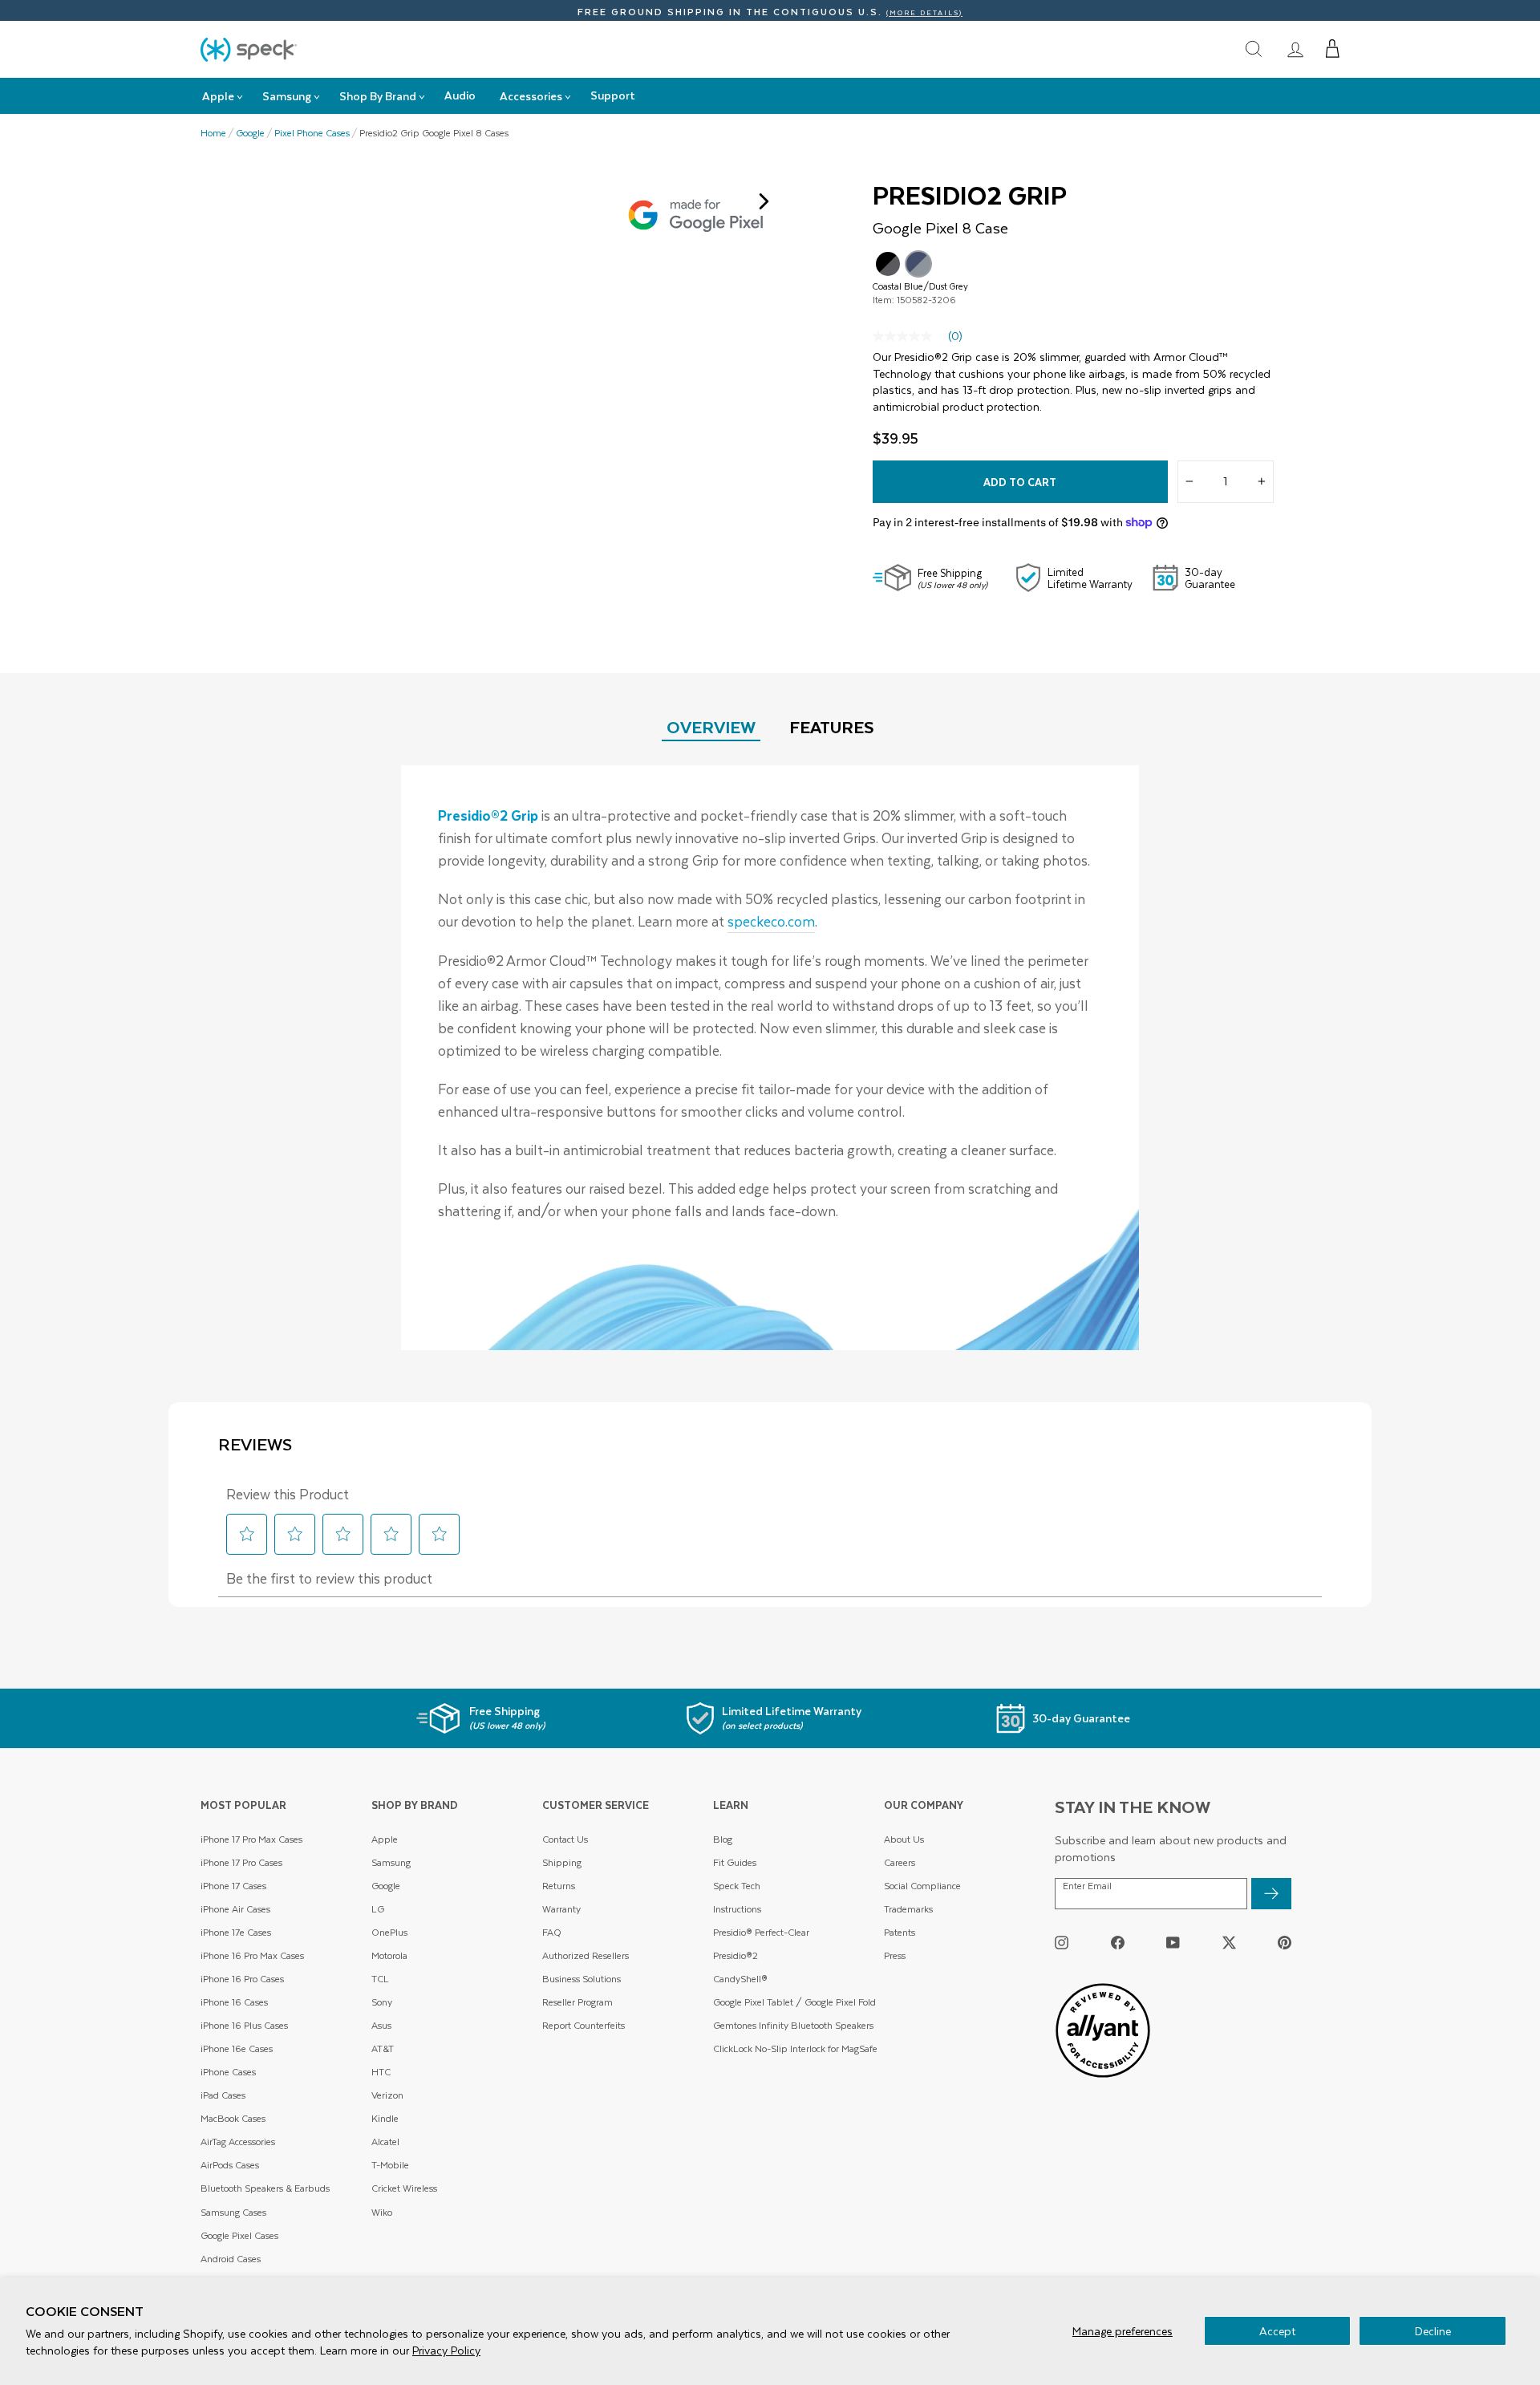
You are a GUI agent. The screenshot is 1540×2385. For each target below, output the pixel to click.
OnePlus (389, 1932)
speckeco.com (771, 921)
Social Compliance (922, 1886)
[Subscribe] (1271, 1894)
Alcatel (385, 2142)
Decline (1433, 2331)
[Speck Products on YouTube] (1173, 1942)
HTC (381, 2072)
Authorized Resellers (586, 1955)
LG (378, 1909)
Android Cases (231, 2259)
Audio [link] (460, 95)
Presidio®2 (736, 1955)
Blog (723, 1839)
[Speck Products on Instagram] (1062, 1942)
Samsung (391, 1862)
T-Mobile (390, 2165)
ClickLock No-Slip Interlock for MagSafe (795, 2048)
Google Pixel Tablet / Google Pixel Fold (794, 2002)
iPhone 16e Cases (237, 2048)
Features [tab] (832, 726)
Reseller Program (577, 2002)
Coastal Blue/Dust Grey (918, 264)
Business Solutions (582, 1979)
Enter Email (1087, 1886)
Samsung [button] (287, 96)
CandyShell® (740, 1979)
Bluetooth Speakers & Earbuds (265, 2188)
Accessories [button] (531, 96)
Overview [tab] (711, 726)
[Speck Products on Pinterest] (1285, 1942)
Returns (559, 1886)
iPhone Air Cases (235, 1909)
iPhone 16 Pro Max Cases (252, 1955)
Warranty (561, 1909)
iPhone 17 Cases (233, 1886)
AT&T (383, 2048)
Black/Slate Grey (888, 264)
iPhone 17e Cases (236, 1932)
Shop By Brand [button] (378, 96)
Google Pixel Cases (239, 2235)
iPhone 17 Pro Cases (241, 1862)
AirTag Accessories (238, 2142)
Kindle (385, 2118)
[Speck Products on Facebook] (1118, 1942)
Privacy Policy (446, 2350)
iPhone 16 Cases (234, 2002)
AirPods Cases (230, 2165)
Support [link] (613, 95)
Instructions (737, 1909)
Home (213, 133)
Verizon (387, 2095)
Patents (900, 1932)
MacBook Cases (233, 2118)
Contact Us (565, 1839)
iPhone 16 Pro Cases (242, 1979)
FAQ (552, 1932)
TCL (380, 1979)
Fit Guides (735, 1862)
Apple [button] (218, 96)
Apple (385, 1839)
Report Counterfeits (584, 2025)
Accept (1277, 2331)
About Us (904, 1839)
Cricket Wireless (404, 2188)
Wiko (382, 2212)
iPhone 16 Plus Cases (244, 2025)
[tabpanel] (770, 1058)
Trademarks (908, 1909)
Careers (900, 1862)
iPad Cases (223, 2095)
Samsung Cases (233, 2212)
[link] (1295, 49)
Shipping (562, 1862)
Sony (382, 2002)
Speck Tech (737, 1886)
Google (250, 133)
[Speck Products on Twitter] (1229, 1942)
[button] (1333, 49)
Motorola (389, 1955)
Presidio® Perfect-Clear (761, 1932)
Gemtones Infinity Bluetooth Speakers (793, 2025)
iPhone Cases (228, 2072)
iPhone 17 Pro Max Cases (251, 1839)
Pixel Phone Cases (312, 133)
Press (895, 1955)
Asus (381, 2025)
